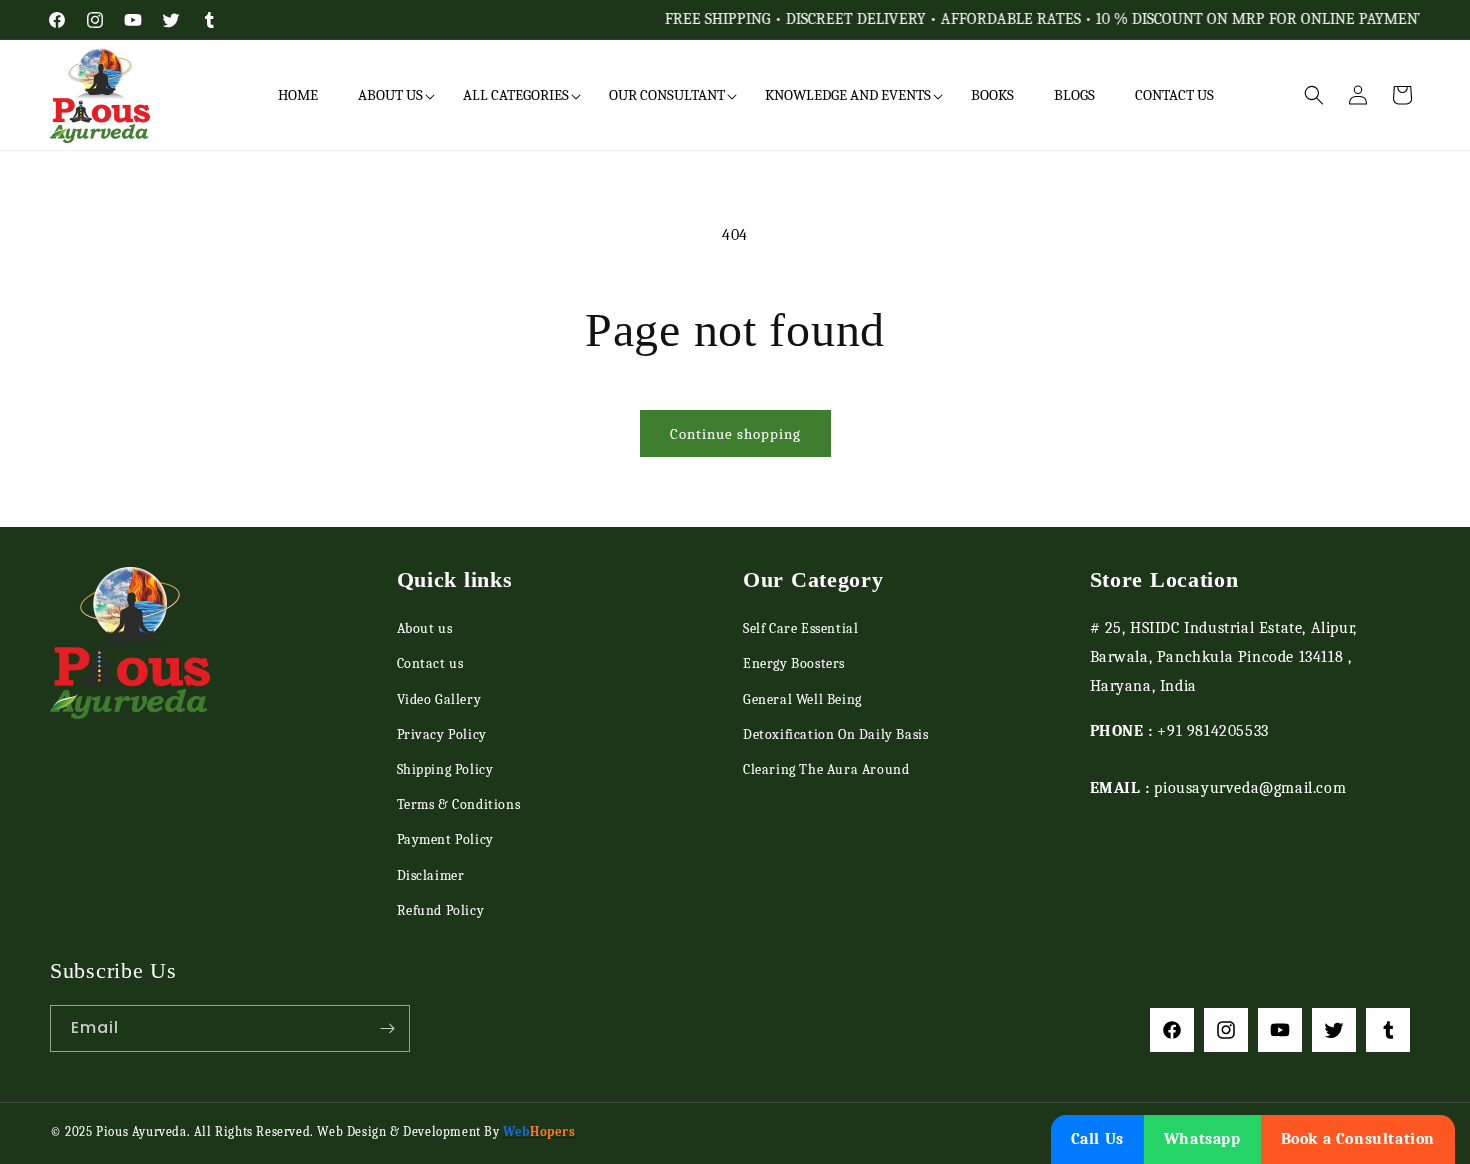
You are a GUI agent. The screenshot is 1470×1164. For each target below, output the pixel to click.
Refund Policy (441, 910)
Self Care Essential (800, 628)
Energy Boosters (794, 663)
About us (425, 628)
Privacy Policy (442, 734)
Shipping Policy (445, 769)
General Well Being (802, 699)
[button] (390, 96)
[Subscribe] (387, 1028)
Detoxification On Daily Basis (835, 734)
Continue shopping (735, 434)
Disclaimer (431, 875)
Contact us (430, 663)
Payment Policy (445, 839)
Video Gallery (439, 699)
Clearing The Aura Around (826, 769)
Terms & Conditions (459, 804)
